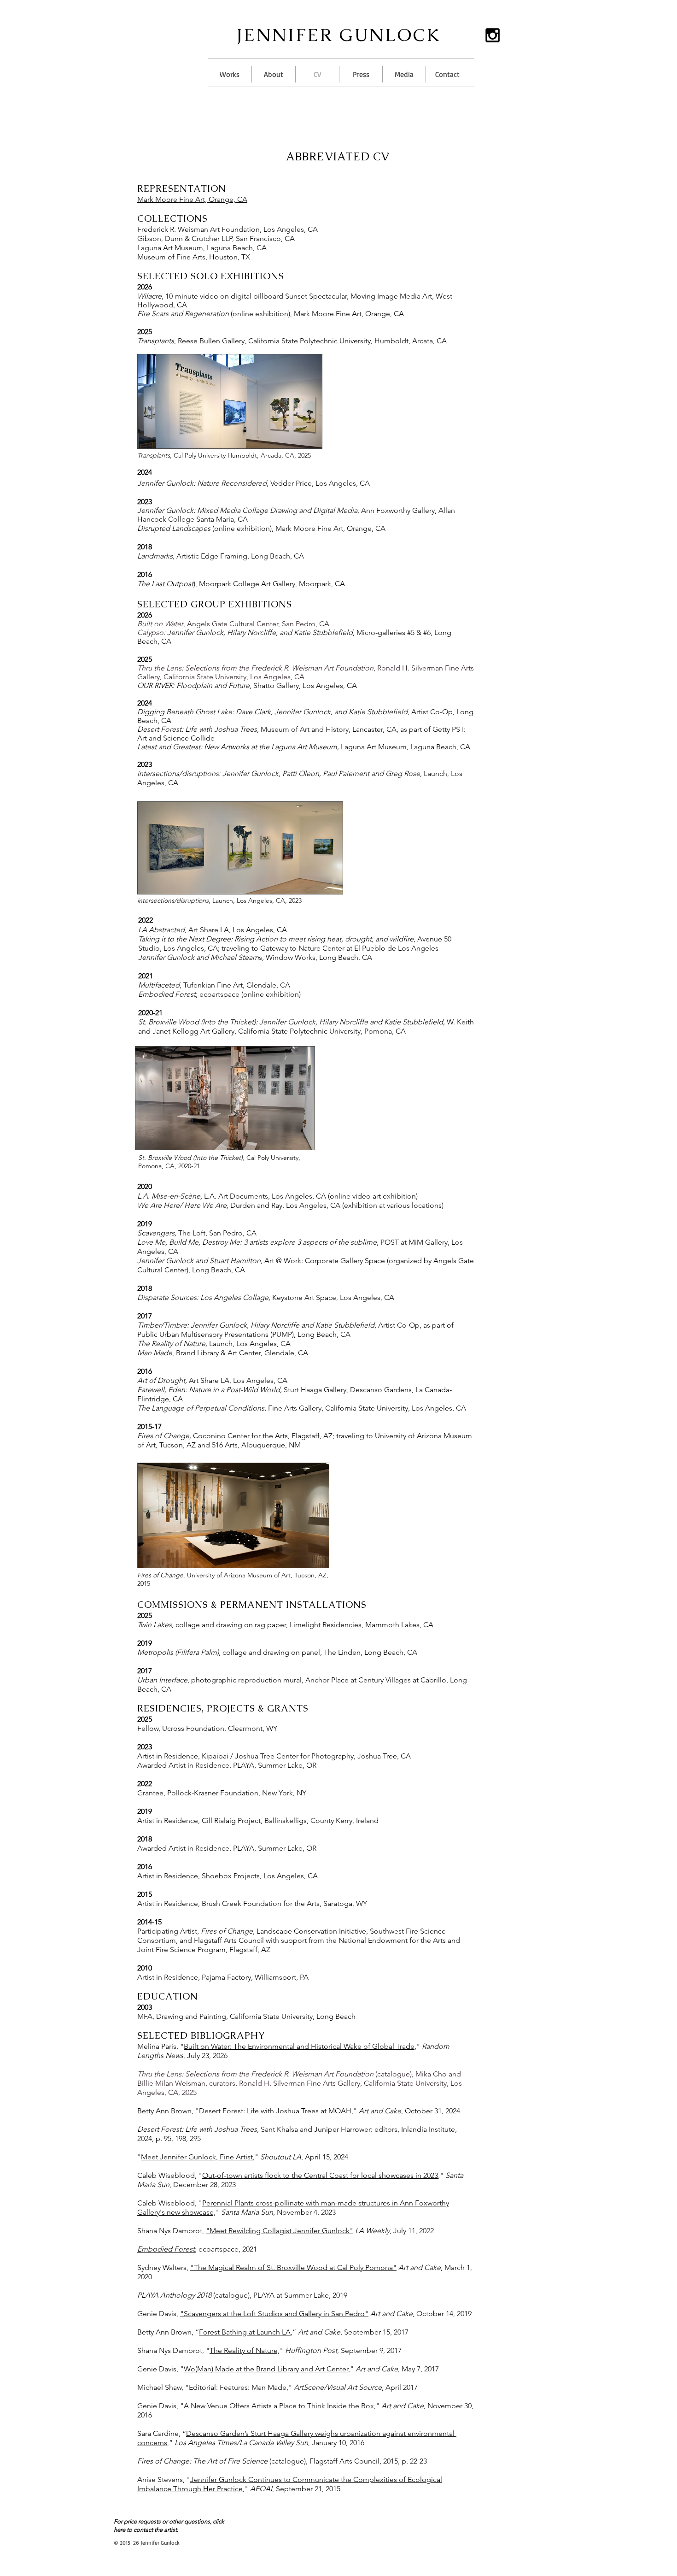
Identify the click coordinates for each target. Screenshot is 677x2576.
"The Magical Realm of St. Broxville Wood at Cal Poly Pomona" (293, 2267)
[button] (230, 74)
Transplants (156, 341)
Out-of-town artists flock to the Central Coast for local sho (296, 2175)
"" (245, 2350)
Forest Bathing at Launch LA (245, 2332)
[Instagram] (493, 35)
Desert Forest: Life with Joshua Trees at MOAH (275, 2111)
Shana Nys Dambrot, (263, 2231)
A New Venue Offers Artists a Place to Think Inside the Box (279, 2406)
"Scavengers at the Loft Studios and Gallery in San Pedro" (274, 2314)
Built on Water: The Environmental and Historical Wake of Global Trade (299, 2046)
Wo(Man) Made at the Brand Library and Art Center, (267, 2369)
